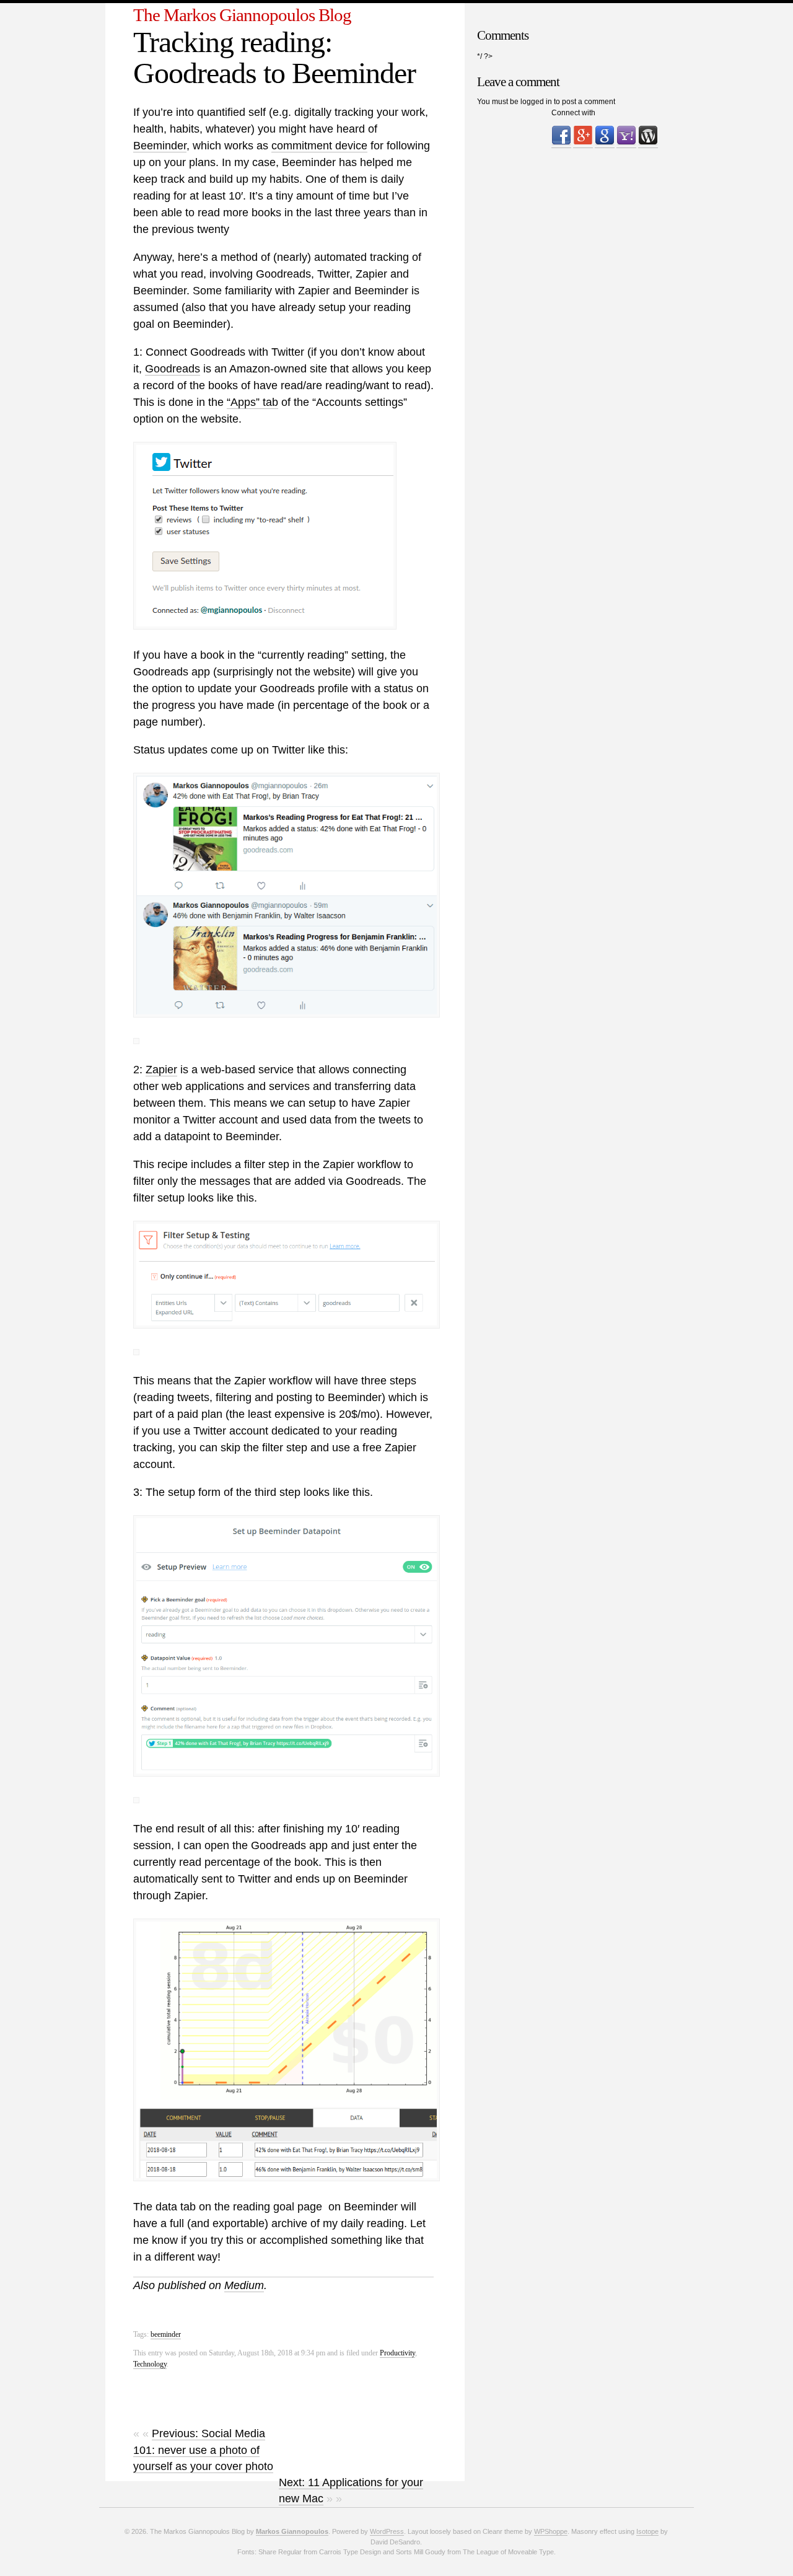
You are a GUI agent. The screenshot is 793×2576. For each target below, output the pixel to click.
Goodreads (173, 369)
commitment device (319, 146)
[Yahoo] (626, 143)
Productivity (397, 2353)
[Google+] (583, 143)
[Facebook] (561, 143)
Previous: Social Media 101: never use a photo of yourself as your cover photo (203, 2450)
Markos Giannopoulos (292, 2531)
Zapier (161, 1070)
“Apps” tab (252, 402)
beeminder (166, 2334)
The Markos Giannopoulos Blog (242, 15)
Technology (150, 2364)
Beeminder (160, 146)
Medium (244, 2285)
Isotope (647, 2531)
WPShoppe (551, 2531)
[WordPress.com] (648, 143)
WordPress (387, 2531)
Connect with (573, 113)
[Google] (605, 143)
